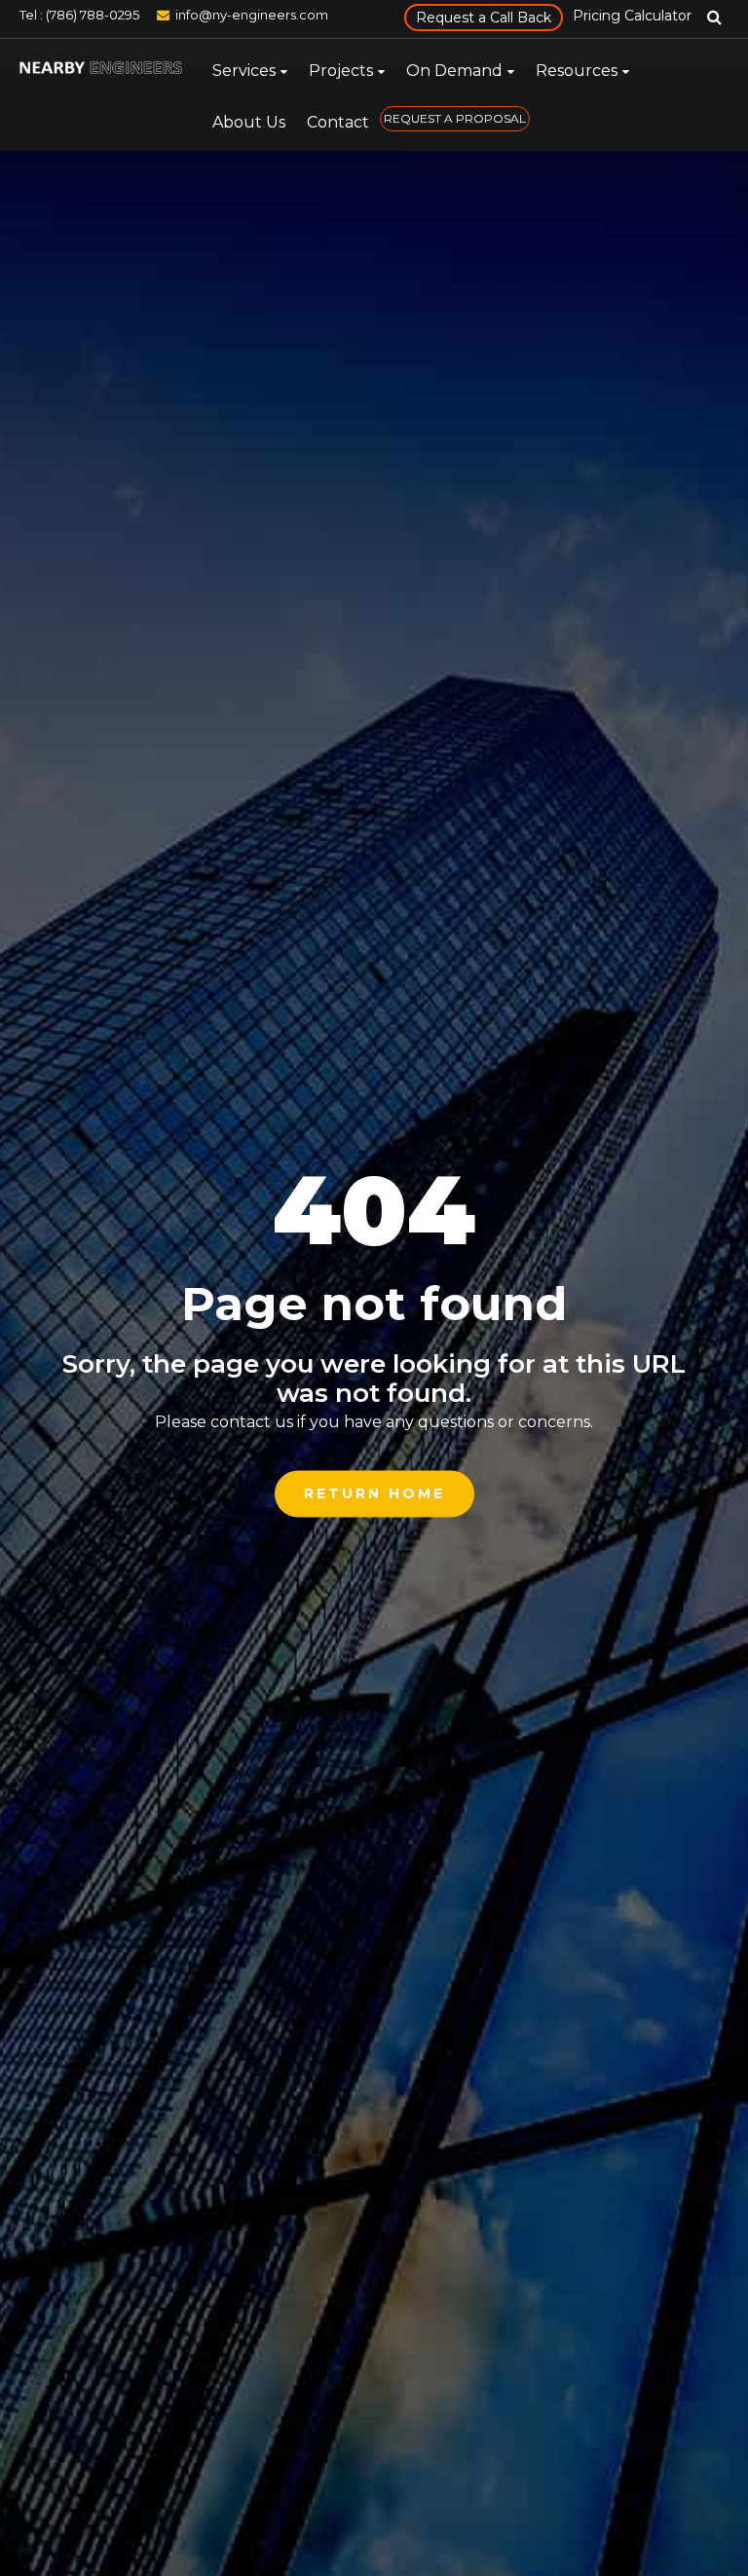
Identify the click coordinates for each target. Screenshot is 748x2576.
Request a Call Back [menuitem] (484, 18)
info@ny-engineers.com (252, 15)
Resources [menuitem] (577, 71)
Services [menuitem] (244, 71)
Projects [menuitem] (341, 71)
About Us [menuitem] (249, 122)
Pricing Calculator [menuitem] (632, 16)
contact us (252, 1422)
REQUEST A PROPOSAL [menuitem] (455, 118)
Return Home (374, 1493)
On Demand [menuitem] (454, 71)
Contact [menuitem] (338, 122)
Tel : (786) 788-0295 (79, 15)
